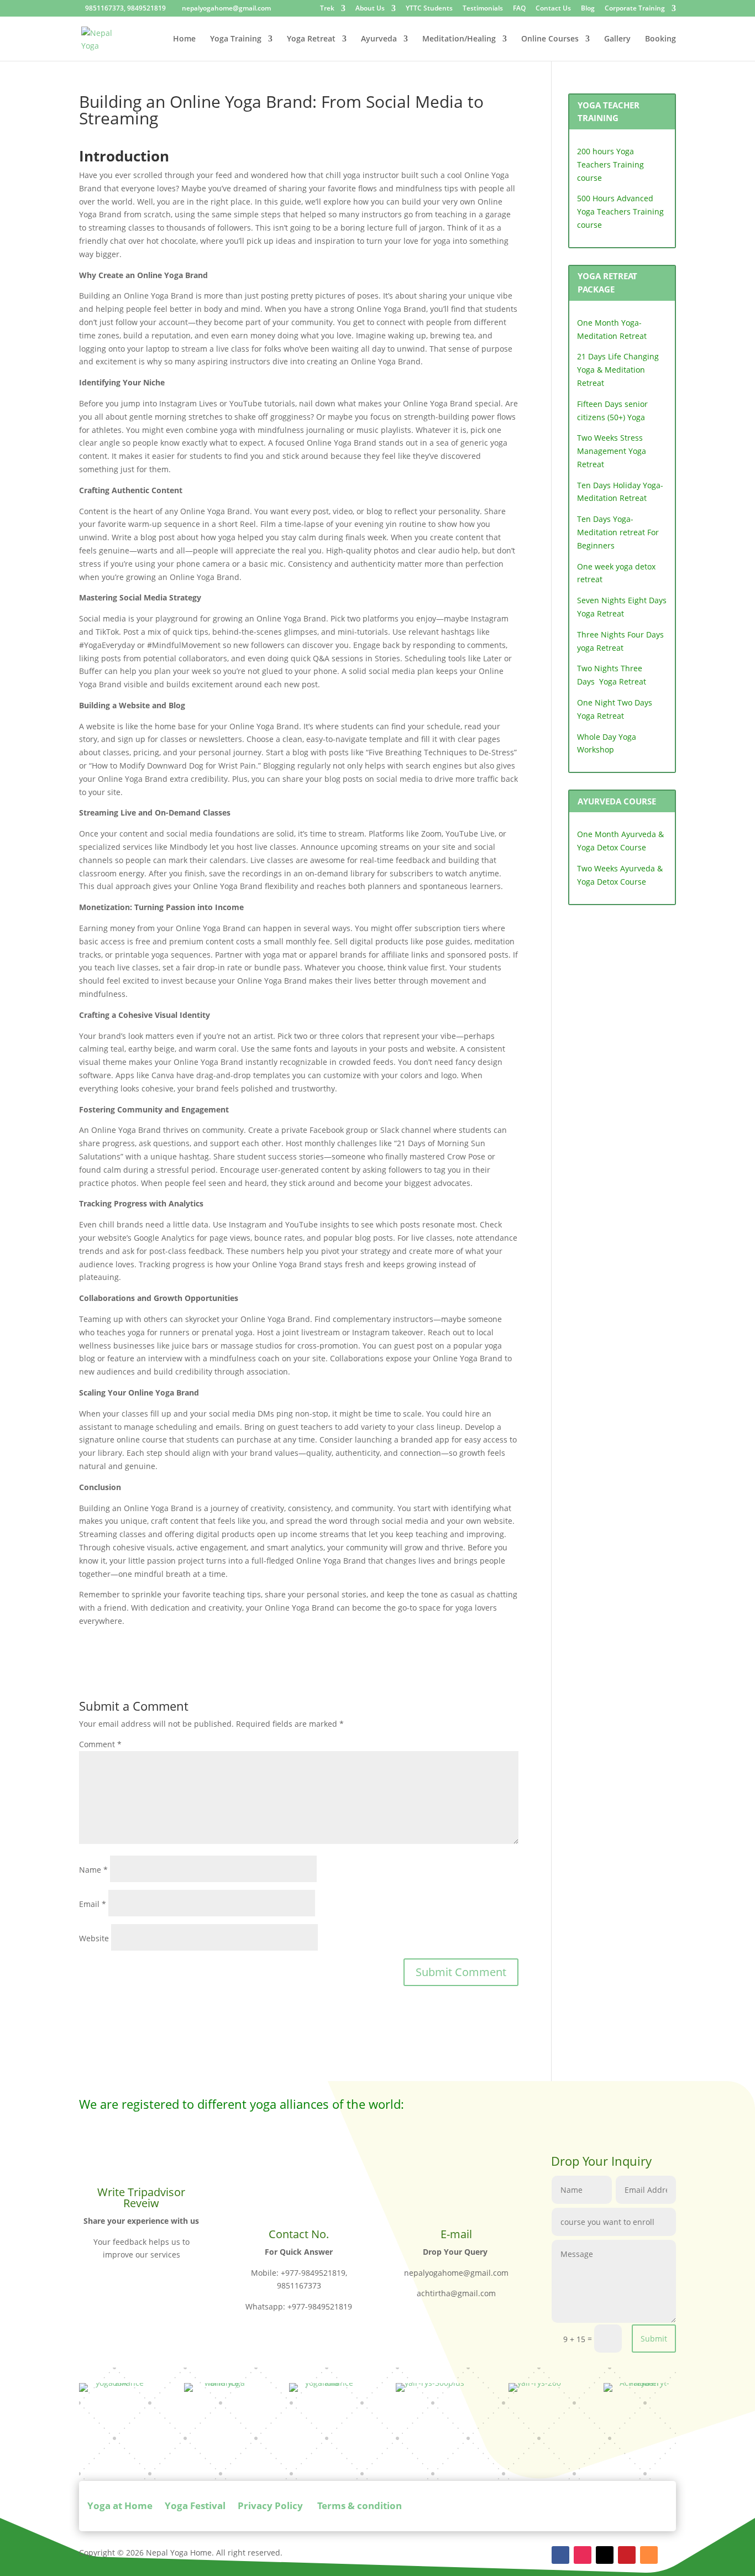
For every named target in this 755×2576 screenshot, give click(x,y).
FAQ (519, 9)
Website (94, 1938)
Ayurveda (379, 39)
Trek (327, 9)
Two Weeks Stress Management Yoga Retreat (612, 451)
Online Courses (550, 39)
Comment (100, 1744)
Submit (654, 2339)
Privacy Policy (270, 2506)
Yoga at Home (120, 2506)
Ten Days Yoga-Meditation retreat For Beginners (618, 532)
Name (93, 1870)
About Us (370, 9)
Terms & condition (358, 2506)
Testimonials (483, 9)
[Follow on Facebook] (560, 2555)
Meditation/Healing (459, 39)
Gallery (617, 39)
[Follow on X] (605, 2555)
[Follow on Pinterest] (627, 2555)
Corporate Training (635, 9)
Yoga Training (236, 39)
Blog (588, 9)
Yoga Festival (195, 2506)
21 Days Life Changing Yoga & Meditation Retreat (618, 370)
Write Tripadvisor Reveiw (141, 2198)
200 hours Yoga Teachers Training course (610, 164)
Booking (660, 39)
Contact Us (553, 9)
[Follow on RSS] (649, 2555)
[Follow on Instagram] (583, 2555)
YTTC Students (429, 9)
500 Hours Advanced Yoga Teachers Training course (620, 211)
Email (93, 1904)
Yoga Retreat (311, 39)
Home (184, 39)
